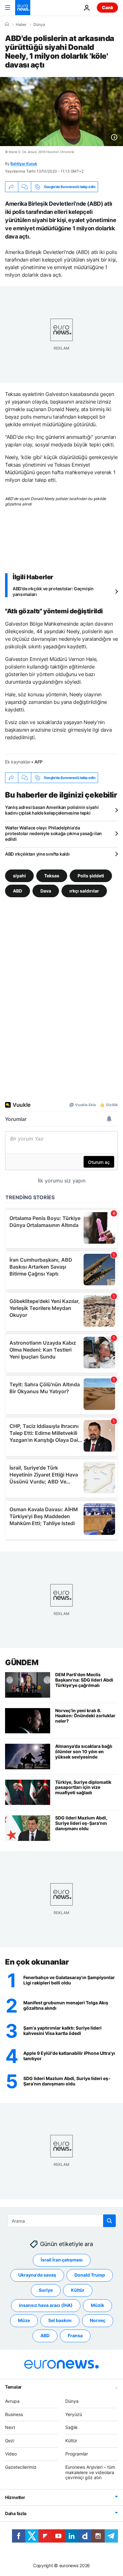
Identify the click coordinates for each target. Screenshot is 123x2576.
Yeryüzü (74, 2414)
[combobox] (62, 2221)
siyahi (19, 876)
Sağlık (72, 2427)
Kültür (78, 2290)
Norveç (98, 2320)
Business (14, 2414)
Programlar (77, 2454)
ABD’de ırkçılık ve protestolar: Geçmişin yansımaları (53, 591)
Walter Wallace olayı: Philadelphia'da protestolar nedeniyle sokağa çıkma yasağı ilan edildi (53, 833)
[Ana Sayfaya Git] (23, 8)
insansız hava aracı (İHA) (46, 2305)
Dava (46, 891)
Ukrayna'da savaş (37, 2275)
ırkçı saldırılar (84, 891)
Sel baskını (60, 2320)
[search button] (109, 2221)
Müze (24, 2320)
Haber (21, 25)
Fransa (75, 2335)
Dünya (39, 25)
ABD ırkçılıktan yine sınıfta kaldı (37, 854)
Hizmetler (15, 2497)
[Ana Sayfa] (7, 24)
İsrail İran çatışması (62, 2260)
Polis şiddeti (91, 876)
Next (10, 2427)
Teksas (52, 876)
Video (11, 2454)
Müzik (97, 2305)
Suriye (46, 2290)
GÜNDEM (22, 1662)
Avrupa (12, 2401)
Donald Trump (90, 2275)
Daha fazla (16, 2513)
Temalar (13, 2387)
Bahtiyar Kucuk (24, 164)
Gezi (10, 2440)
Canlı (107, 7)
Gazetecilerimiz (21, 2467)
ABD (18, 891)
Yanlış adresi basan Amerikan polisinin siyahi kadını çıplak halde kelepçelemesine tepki (52, 810)
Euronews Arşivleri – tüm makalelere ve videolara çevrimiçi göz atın (90, 2472)
